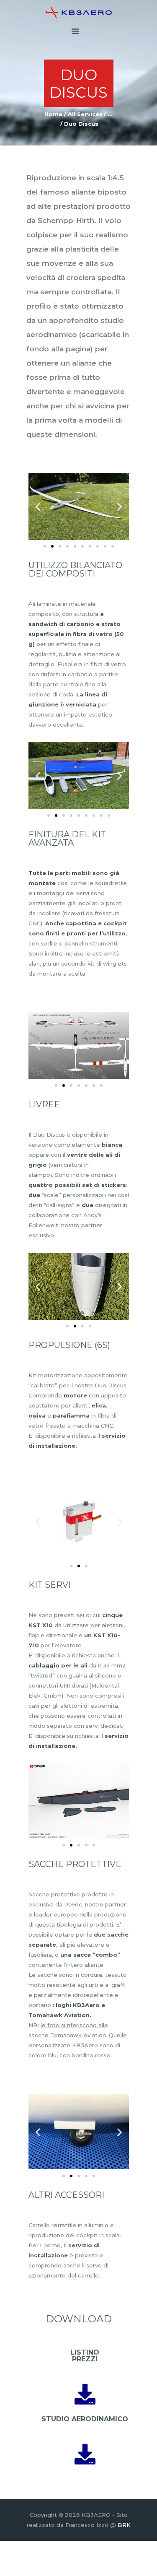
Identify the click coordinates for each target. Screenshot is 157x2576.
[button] (38, 507)
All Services (85, 114)
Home (53, 114)
